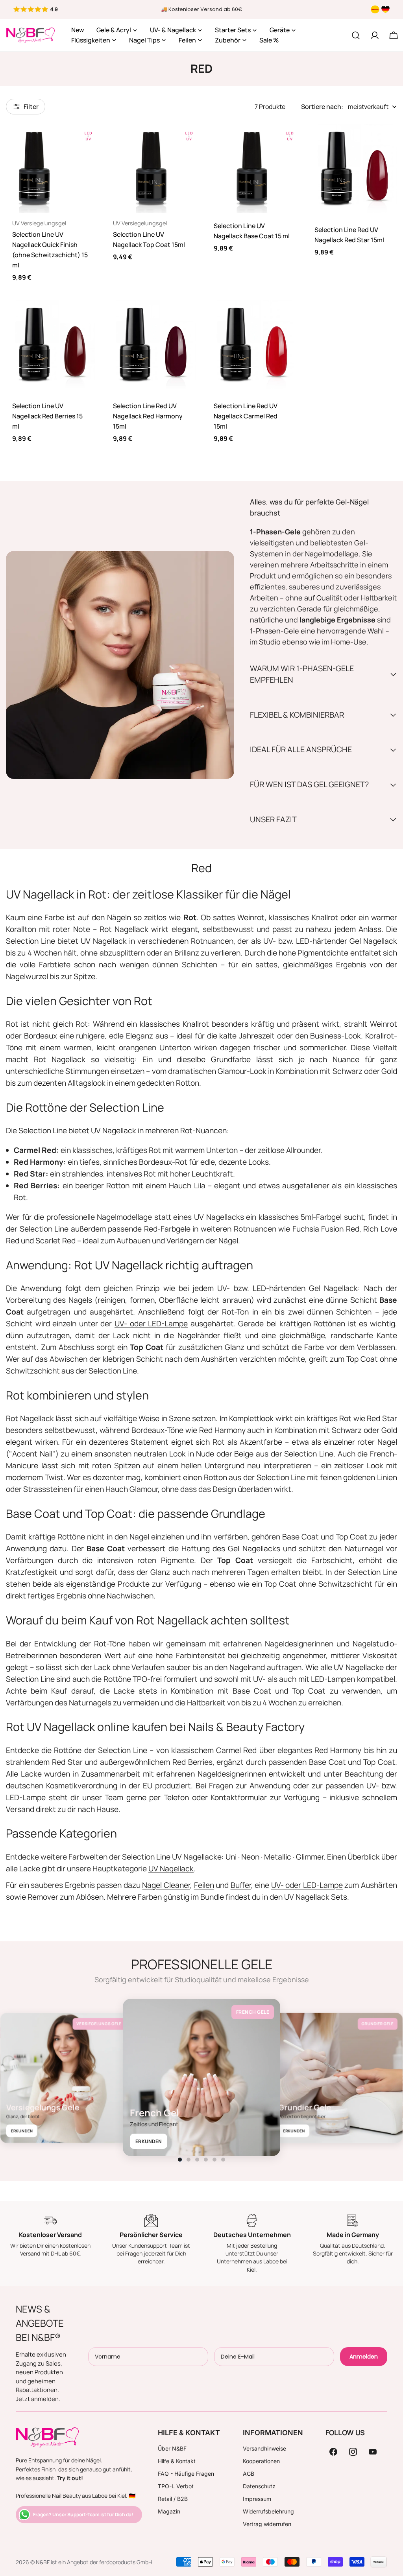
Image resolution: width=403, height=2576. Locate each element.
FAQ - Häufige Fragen (186, 2474)
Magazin (169, 2511)
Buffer (241, 1885)
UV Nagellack (171, 1869)
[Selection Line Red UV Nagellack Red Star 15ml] (353, 168)
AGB (249, 2474)
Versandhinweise (264, 2448)
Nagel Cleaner (166, 1885)
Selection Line (31, 941)
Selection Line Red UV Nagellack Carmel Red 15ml (246, 416)
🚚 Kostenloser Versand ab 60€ (202, 9)
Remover (43, 1897)
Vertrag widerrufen (267, 2524)
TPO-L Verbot (176, 2486)
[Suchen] (356, 35)
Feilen (204, 1885)
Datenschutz (259, 2486)
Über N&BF (172, 2448)
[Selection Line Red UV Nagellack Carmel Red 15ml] (252, 344)
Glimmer (310, 1857)
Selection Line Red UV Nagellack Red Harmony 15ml (148, 416)
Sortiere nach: (322, 107)
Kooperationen (261, 2461)
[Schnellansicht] (83, 141)
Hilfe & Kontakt (177, 2461)
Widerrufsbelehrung (268, 2511)
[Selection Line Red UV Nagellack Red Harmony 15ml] (151, 344)
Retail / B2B (173, 2499)
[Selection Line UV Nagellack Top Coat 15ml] (151, 168)
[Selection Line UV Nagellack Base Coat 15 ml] (252, 168)
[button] (180, 2160)
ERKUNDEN (22, 2131)
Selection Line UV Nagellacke (172, 1857)
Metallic (278, 1857)
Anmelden (364, 2357)
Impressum (257, 2499)
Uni (231, 1857)
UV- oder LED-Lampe (151, 1324)
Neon (250, 1857)
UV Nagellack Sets (316, 1897)
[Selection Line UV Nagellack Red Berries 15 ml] (50, 344)
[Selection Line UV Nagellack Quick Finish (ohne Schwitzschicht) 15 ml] (50, 168)
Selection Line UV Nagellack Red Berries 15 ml (47, 416)
